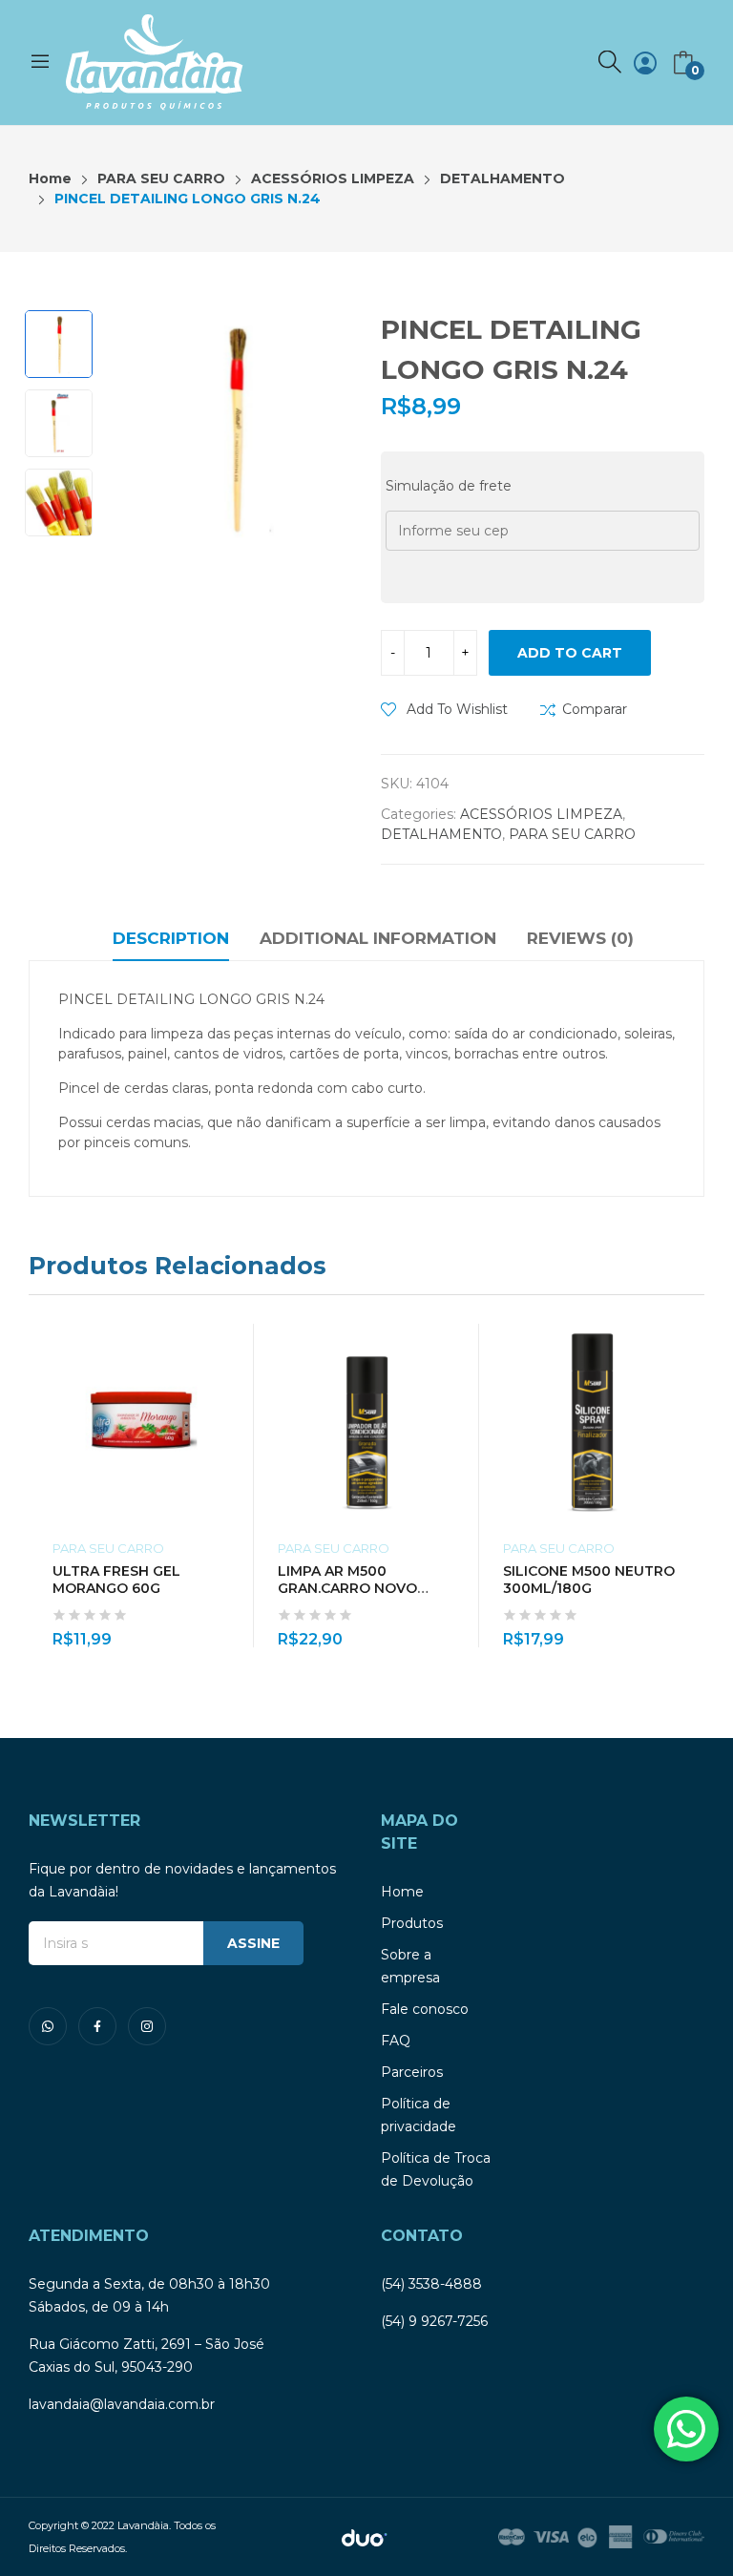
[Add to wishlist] (230, 1386)
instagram (147, 2026)
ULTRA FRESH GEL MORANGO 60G (116, 1580)
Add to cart (570, 653)
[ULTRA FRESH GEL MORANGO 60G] (141, 1422)
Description (171, 938)
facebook (97, 2026)
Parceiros (412, 2072)
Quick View (455, 1343)
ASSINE (253, 1943)
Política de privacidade (419, 2115)
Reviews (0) (580, 938)
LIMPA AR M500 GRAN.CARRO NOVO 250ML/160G (347, 1588)
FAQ (396, 2041)
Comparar (595, 709)
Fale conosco (425, 2009)
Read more (681, 1628)
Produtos (412, 1923)
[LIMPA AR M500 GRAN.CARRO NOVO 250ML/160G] (366, 1422)
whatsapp (48, 2026)
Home (402, 1892)
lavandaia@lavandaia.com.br (122, 2404)
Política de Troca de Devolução (436, 2169)
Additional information (378, 938)
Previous (140, 428)
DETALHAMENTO (441, 834)
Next (328, 428)
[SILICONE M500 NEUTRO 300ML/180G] (592, 1422)
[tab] (171, 941)
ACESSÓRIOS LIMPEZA (541, 814)
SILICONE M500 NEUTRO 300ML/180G (589, 1580)
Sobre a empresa (410, 1966)
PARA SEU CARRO (572, 834)
